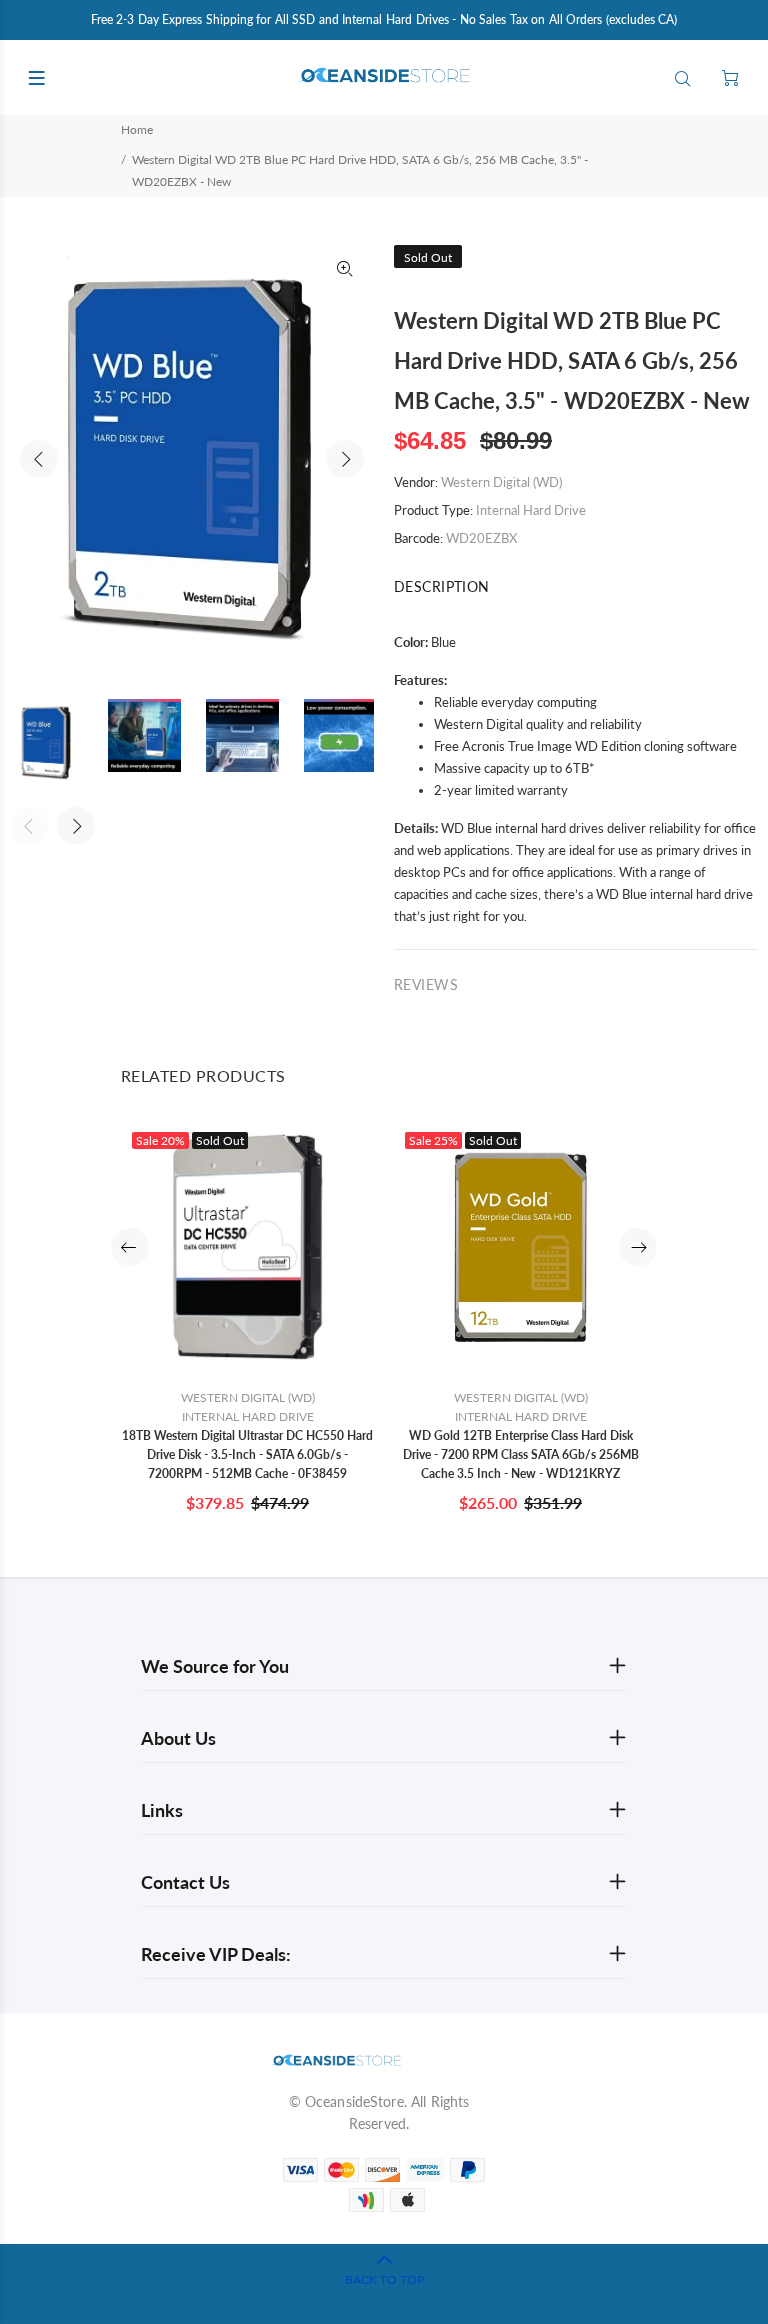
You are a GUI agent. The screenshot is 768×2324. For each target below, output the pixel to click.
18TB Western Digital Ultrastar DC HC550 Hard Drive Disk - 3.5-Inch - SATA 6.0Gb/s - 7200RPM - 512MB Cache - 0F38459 (247, 1454)
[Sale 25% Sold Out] (520, 1247)
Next (345, 459)
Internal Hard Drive (531, 510)
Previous (39, 459)
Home (137, 129)
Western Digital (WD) (501, 482)
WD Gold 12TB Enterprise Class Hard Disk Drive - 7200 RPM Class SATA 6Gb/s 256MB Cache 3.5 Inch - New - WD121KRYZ (521, 1454)
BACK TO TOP (384, 2279)
